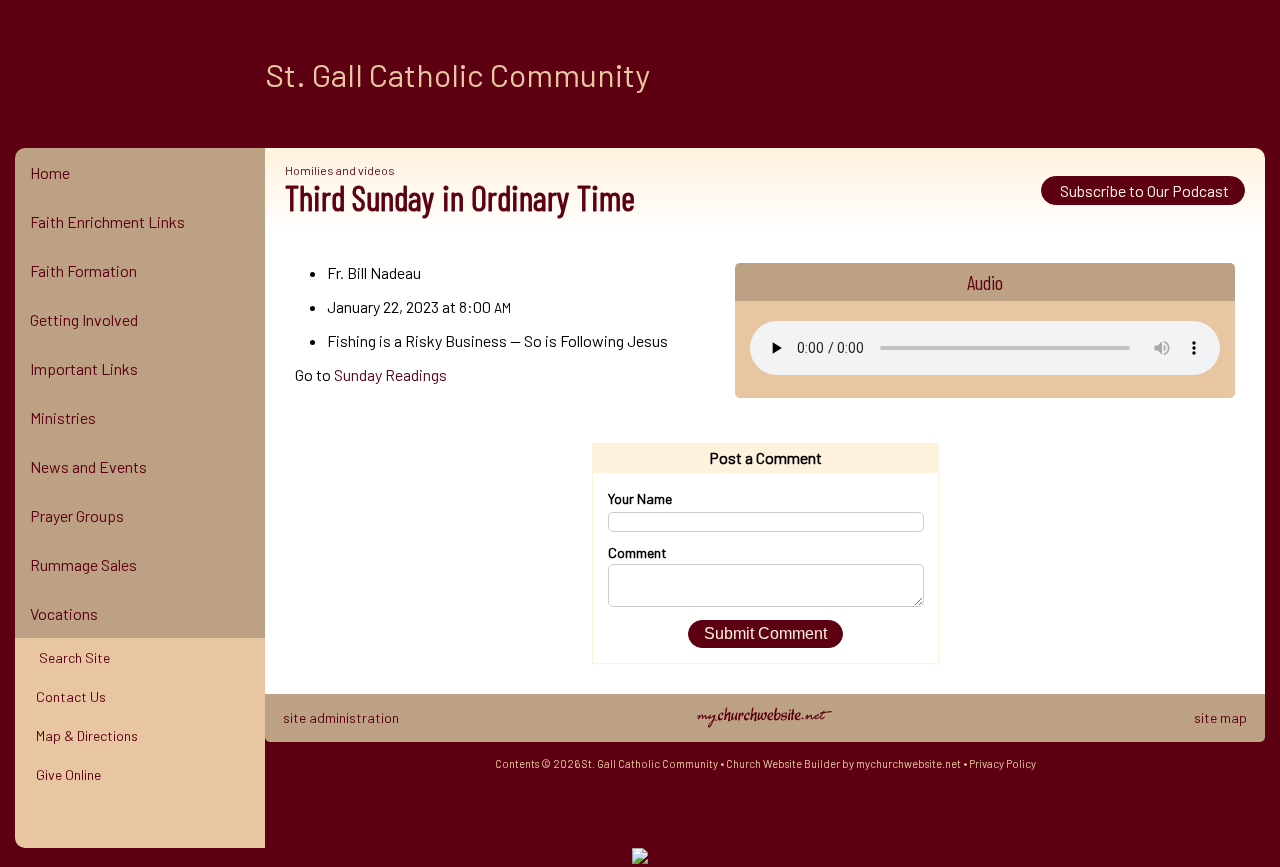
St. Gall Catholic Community (457, 74)
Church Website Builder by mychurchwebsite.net (843, 763)
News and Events (88, 466)
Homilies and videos (340, 170)
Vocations (64, 613)
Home (50, 172)
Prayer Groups (77, 515)
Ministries (63, 417)
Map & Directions (84, 735)
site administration (341, 717)
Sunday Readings (390, 374)
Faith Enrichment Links (107, 221)
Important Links (84, 368)
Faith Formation (83, 270)
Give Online (65, 774)
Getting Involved (84, 319)
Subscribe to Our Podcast (1143, 190)
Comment (637, 552)
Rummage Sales (83, 564)
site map (1220, 717)
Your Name (640, 498)
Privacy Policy (1002, 763)
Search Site (70, 657)
